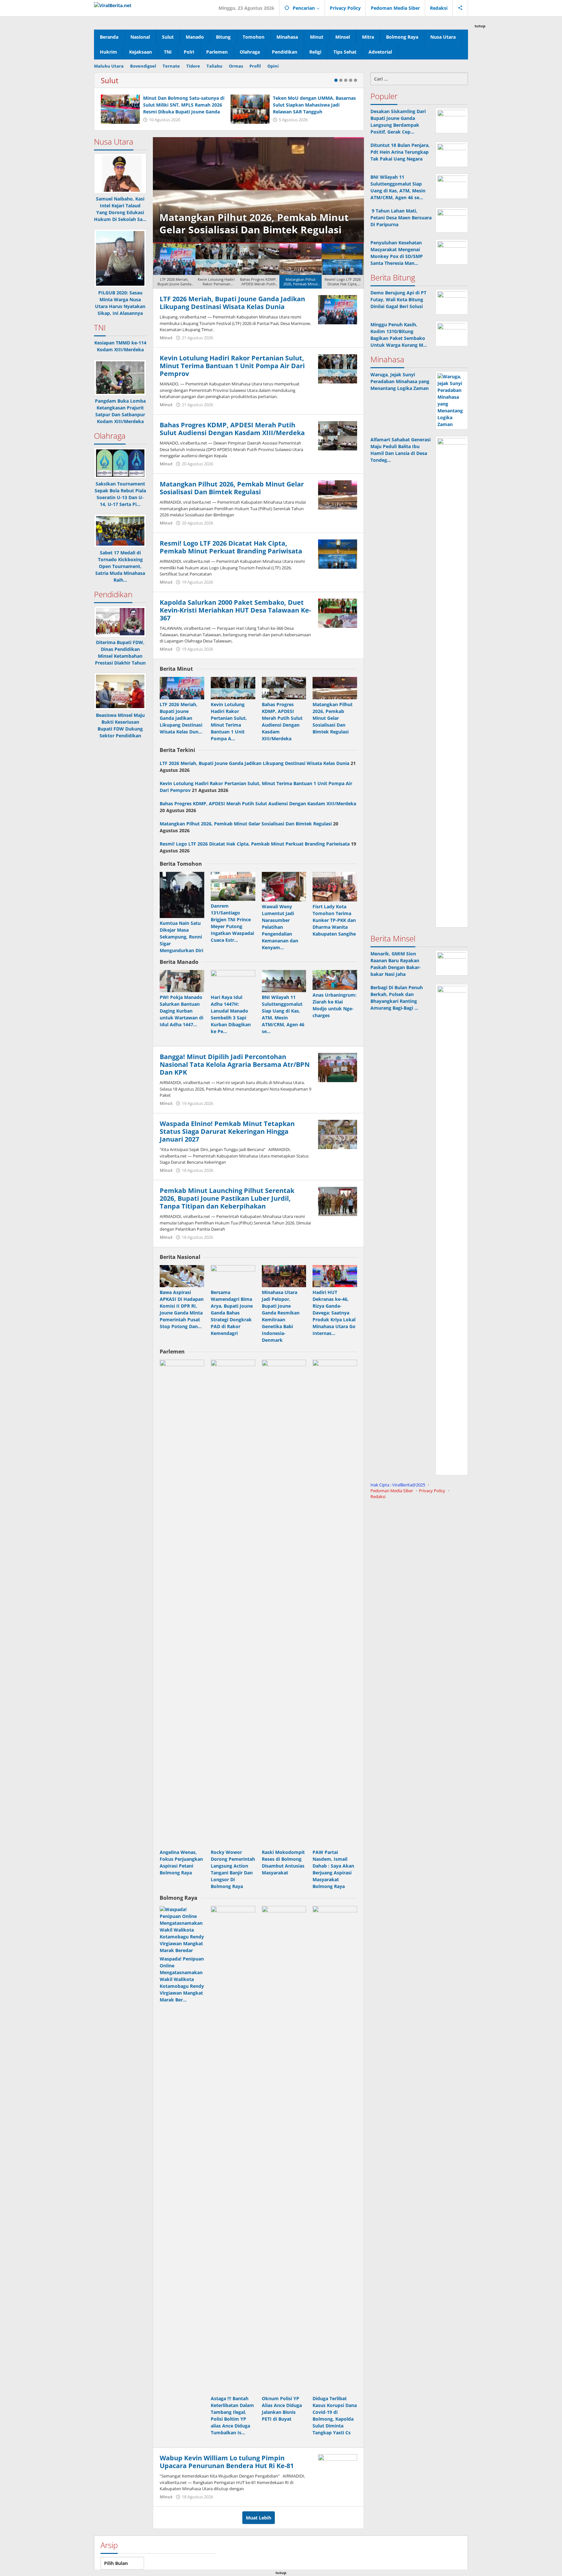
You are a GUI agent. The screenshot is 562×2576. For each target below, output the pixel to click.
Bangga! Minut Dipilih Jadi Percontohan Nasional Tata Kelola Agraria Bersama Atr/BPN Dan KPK (235, 1064)
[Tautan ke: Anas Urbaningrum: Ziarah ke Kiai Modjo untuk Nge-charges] (335, 980)
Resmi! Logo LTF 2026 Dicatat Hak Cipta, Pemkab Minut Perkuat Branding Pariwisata (256, 217)
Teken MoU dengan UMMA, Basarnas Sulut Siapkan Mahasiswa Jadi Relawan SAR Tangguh (314, 105)
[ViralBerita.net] (113, 5)
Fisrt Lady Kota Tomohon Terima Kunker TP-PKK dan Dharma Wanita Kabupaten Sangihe (334, 920)
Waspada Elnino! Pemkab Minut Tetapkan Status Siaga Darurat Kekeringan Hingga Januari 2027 (227, 1131)
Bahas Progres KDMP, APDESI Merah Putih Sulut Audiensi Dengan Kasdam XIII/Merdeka (232, 429)
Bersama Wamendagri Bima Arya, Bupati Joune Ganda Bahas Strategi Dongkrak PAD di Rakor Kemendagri (232, 1313)
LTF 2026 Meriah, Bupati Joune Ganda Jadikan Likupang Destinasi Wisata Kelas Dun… (181, 718)
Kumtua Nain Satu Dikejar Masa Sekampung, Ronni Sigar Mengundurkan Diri (181, 937)
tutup (480, 26)
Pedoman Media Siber (392, 1491)
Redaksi (378, 1496)
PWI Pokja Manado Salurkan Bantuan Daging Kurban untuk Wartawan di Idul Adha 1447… (181, 1011)
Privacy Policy (432, 1491)
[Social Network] (460, 8)
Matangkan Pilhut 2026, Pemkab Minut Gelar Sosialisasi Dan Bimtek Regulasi (232, 488)
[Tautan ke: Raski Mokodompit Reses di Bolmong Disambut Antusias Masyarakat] (284, 1603)
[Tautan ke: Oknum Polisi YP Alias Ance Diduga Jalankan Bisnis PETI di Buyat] (284, 2150)
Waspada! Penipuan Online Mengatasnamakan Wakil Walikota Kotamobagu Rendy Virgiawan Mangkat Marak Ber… (182, 1979)
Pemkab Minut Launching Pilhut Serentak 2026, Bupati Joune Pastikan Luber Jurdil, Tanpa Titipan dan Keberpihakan (227, 1198)
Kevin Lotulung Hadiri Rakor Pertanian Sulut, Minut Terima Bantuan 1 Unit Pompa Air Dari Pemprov (232, 366)
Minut (166, 338)
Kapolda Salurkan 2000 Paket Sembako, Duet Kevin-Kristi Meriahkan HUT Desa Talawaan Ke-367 (235, 610)
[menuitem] (174, 266)
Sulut (110, 80)
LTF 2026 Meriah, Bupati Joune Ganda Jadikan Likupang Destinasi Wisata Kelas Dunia (232, 303)
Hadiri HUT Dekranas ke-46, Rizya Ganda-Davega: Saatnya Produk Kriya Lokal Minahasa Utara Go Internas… (334, 1313)
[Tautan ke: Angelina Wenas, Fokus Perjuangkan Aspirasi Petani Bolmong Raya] (182, 1603)
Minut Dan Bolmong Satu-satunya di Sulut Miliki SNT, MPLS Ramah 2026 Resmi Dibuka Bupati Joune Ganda (184, 105)
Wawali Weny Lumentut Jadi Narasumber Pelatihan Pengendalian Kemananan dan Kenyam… (280, 927)
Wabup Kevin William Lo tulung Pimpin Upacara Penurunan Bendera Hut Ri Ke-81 (227, 2462)
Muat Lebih (259, 2518)
